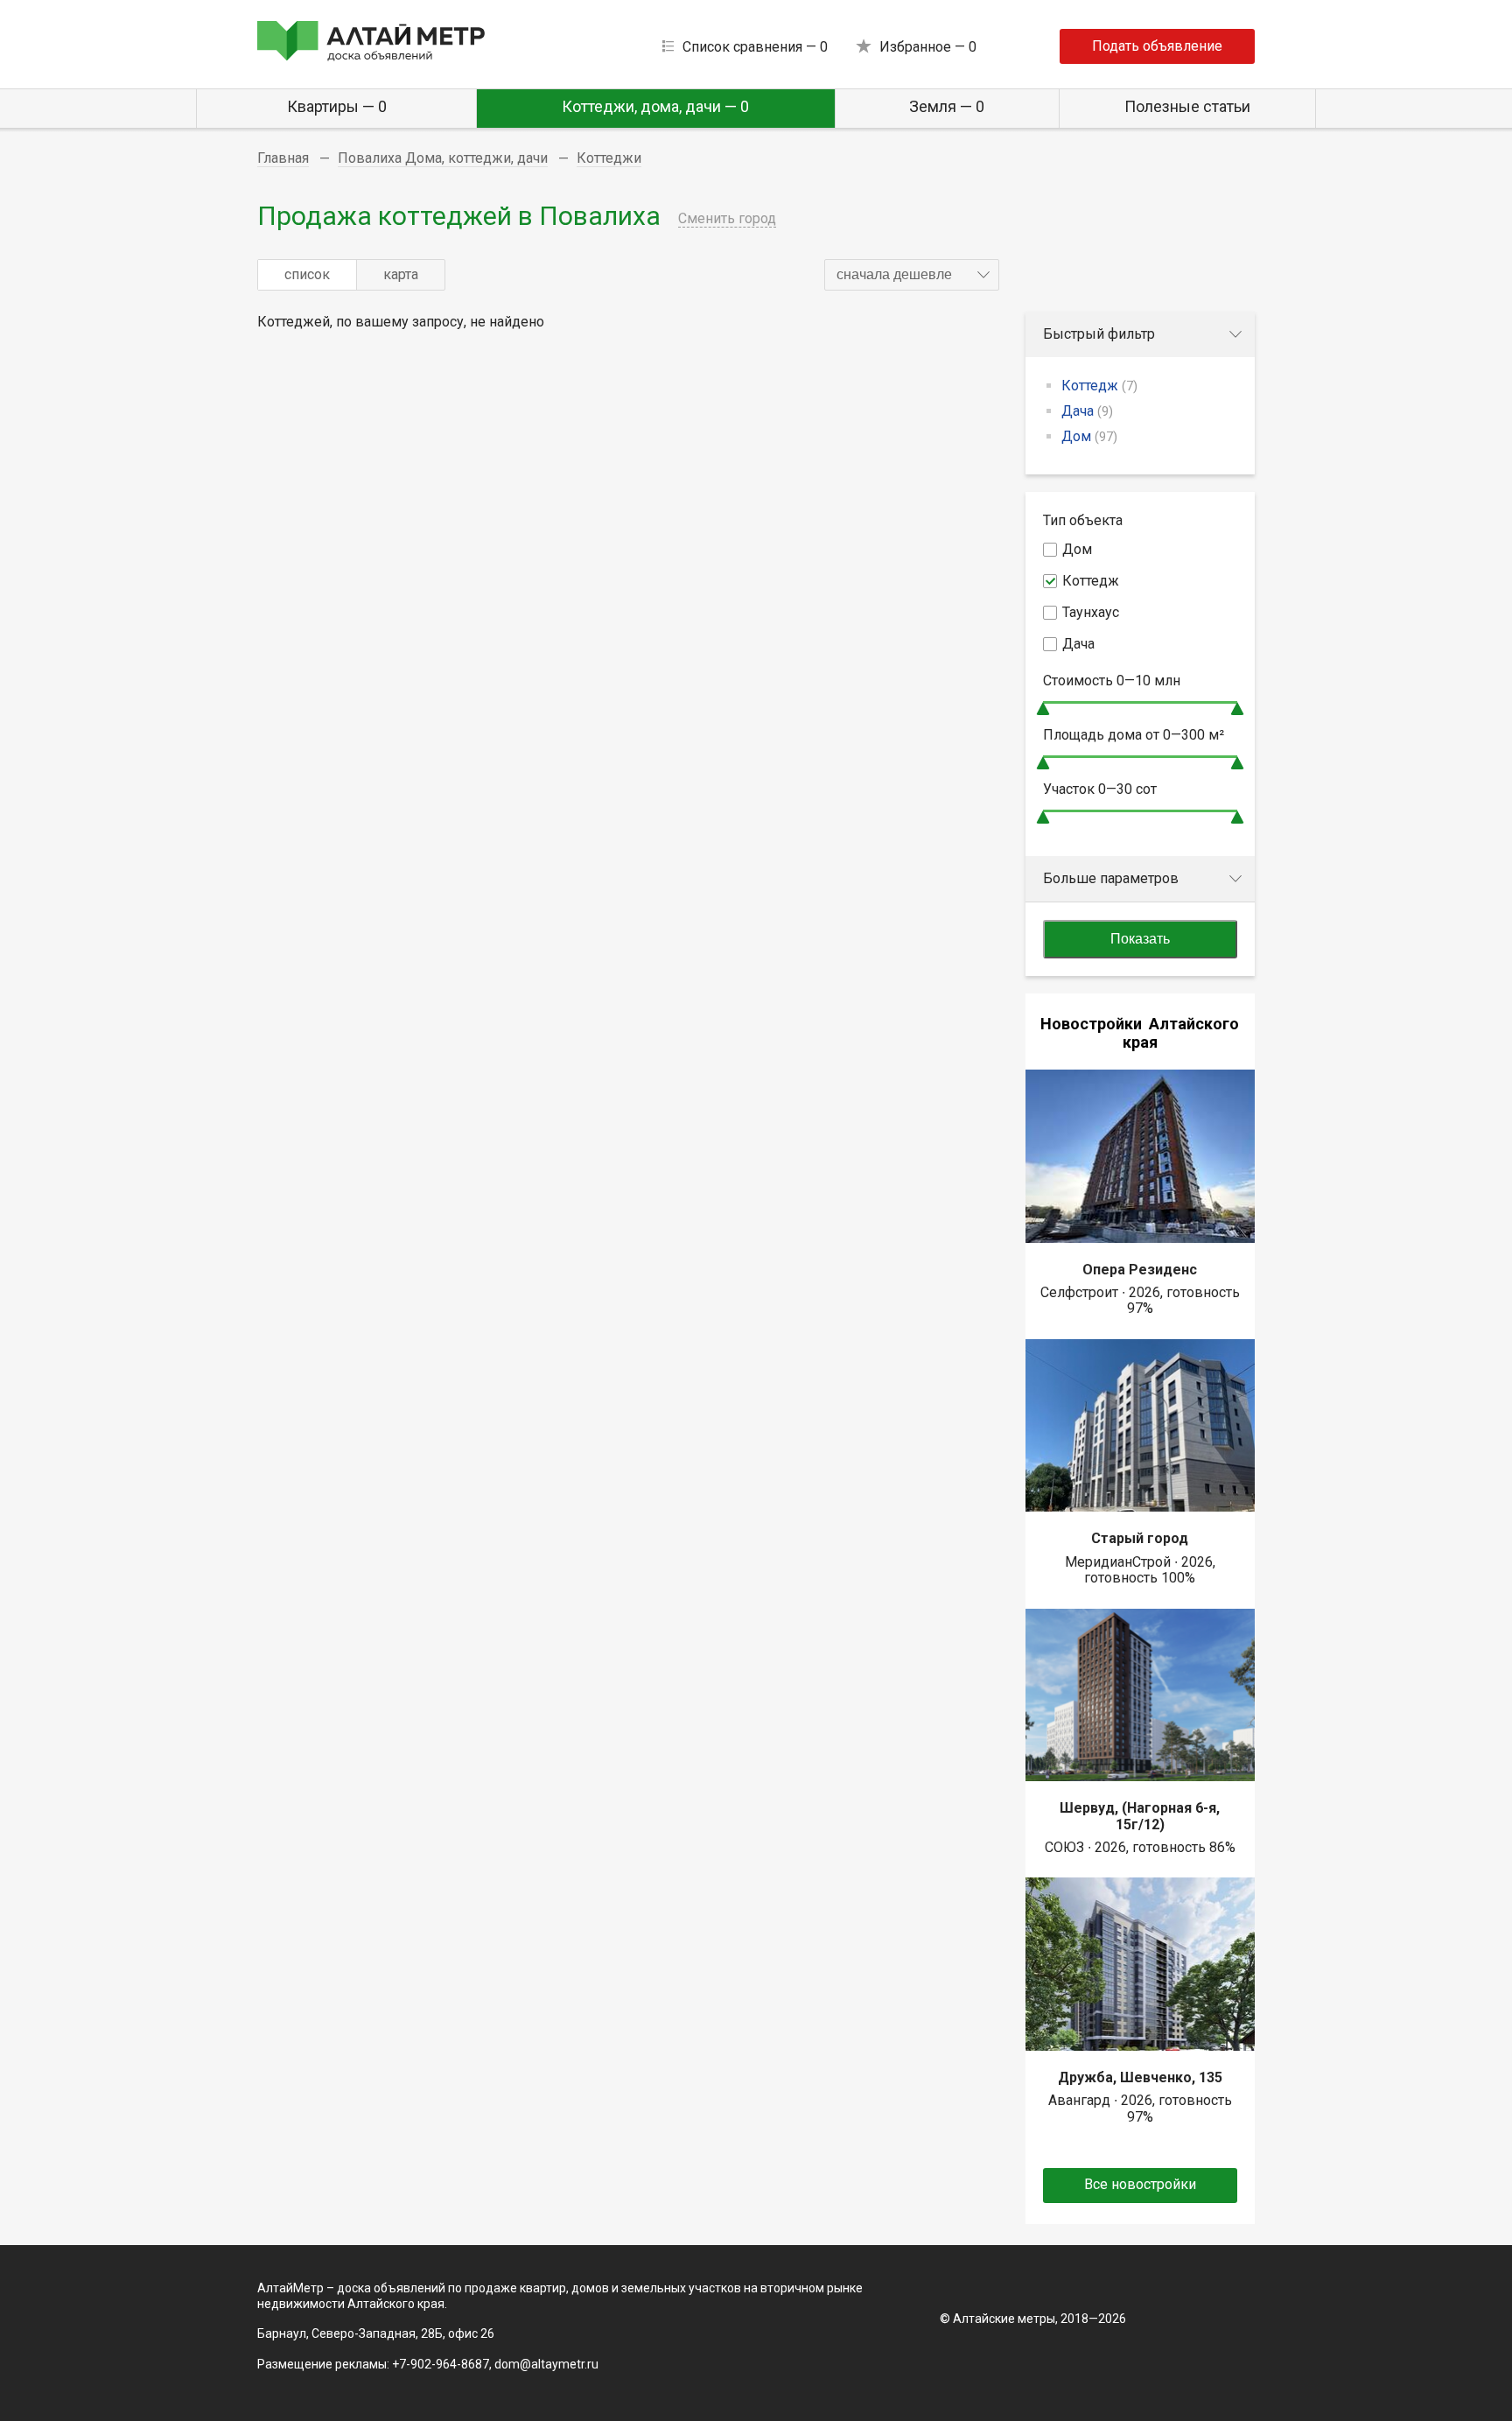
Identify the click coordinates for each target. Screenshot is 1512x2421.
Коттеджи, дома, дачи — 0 (655, 106)
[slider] (1043, 709)
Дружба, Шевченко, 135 (1140, 2077)
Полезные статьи (1187, 106)
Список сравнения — (755, 47)
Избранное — (928, 47)
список (307, 274)
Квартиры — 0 (337, 106)
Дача (1087, 411)
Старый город (1140, 1538)
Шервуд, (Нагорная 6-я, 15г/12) (1140, 1816)
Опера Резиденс (1140, 1270)
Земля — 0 (947, 106)
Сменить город (727, 218)
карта (401, 274)
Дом (1089, 436)
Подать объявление (1157, 46)
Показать (1140, 939)
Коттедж (1099, 386)
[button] (912, 275)
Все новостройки (1140, 2184)
